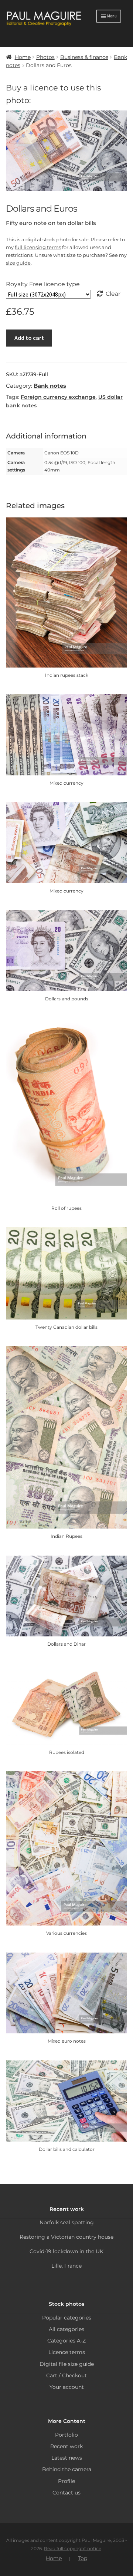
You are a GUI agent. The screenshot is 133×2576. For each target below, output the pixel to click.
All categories (66, 2329)
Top (83, 2558)
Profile (66, 2481)
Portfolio (66, 2435)
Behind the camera (67, 2469)
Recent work (66, 2446)
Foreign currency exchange (58, 397)
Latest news (67, 2458)
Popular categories (67, 2318)
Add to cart (29, 338)
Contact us (66, 2493)
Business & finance (84, 57)
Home (23, 57)
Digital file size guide (67, 2364)
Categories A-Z (66, 2341)
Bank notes (50, 386)
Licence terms (67, 2352)
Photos (45, 57)
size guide (18, 263)
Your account (67, 2387)
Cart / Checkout (66, 2375)
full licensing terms (38, 247)
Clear (113, 294)
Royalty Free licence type (43, 284)
